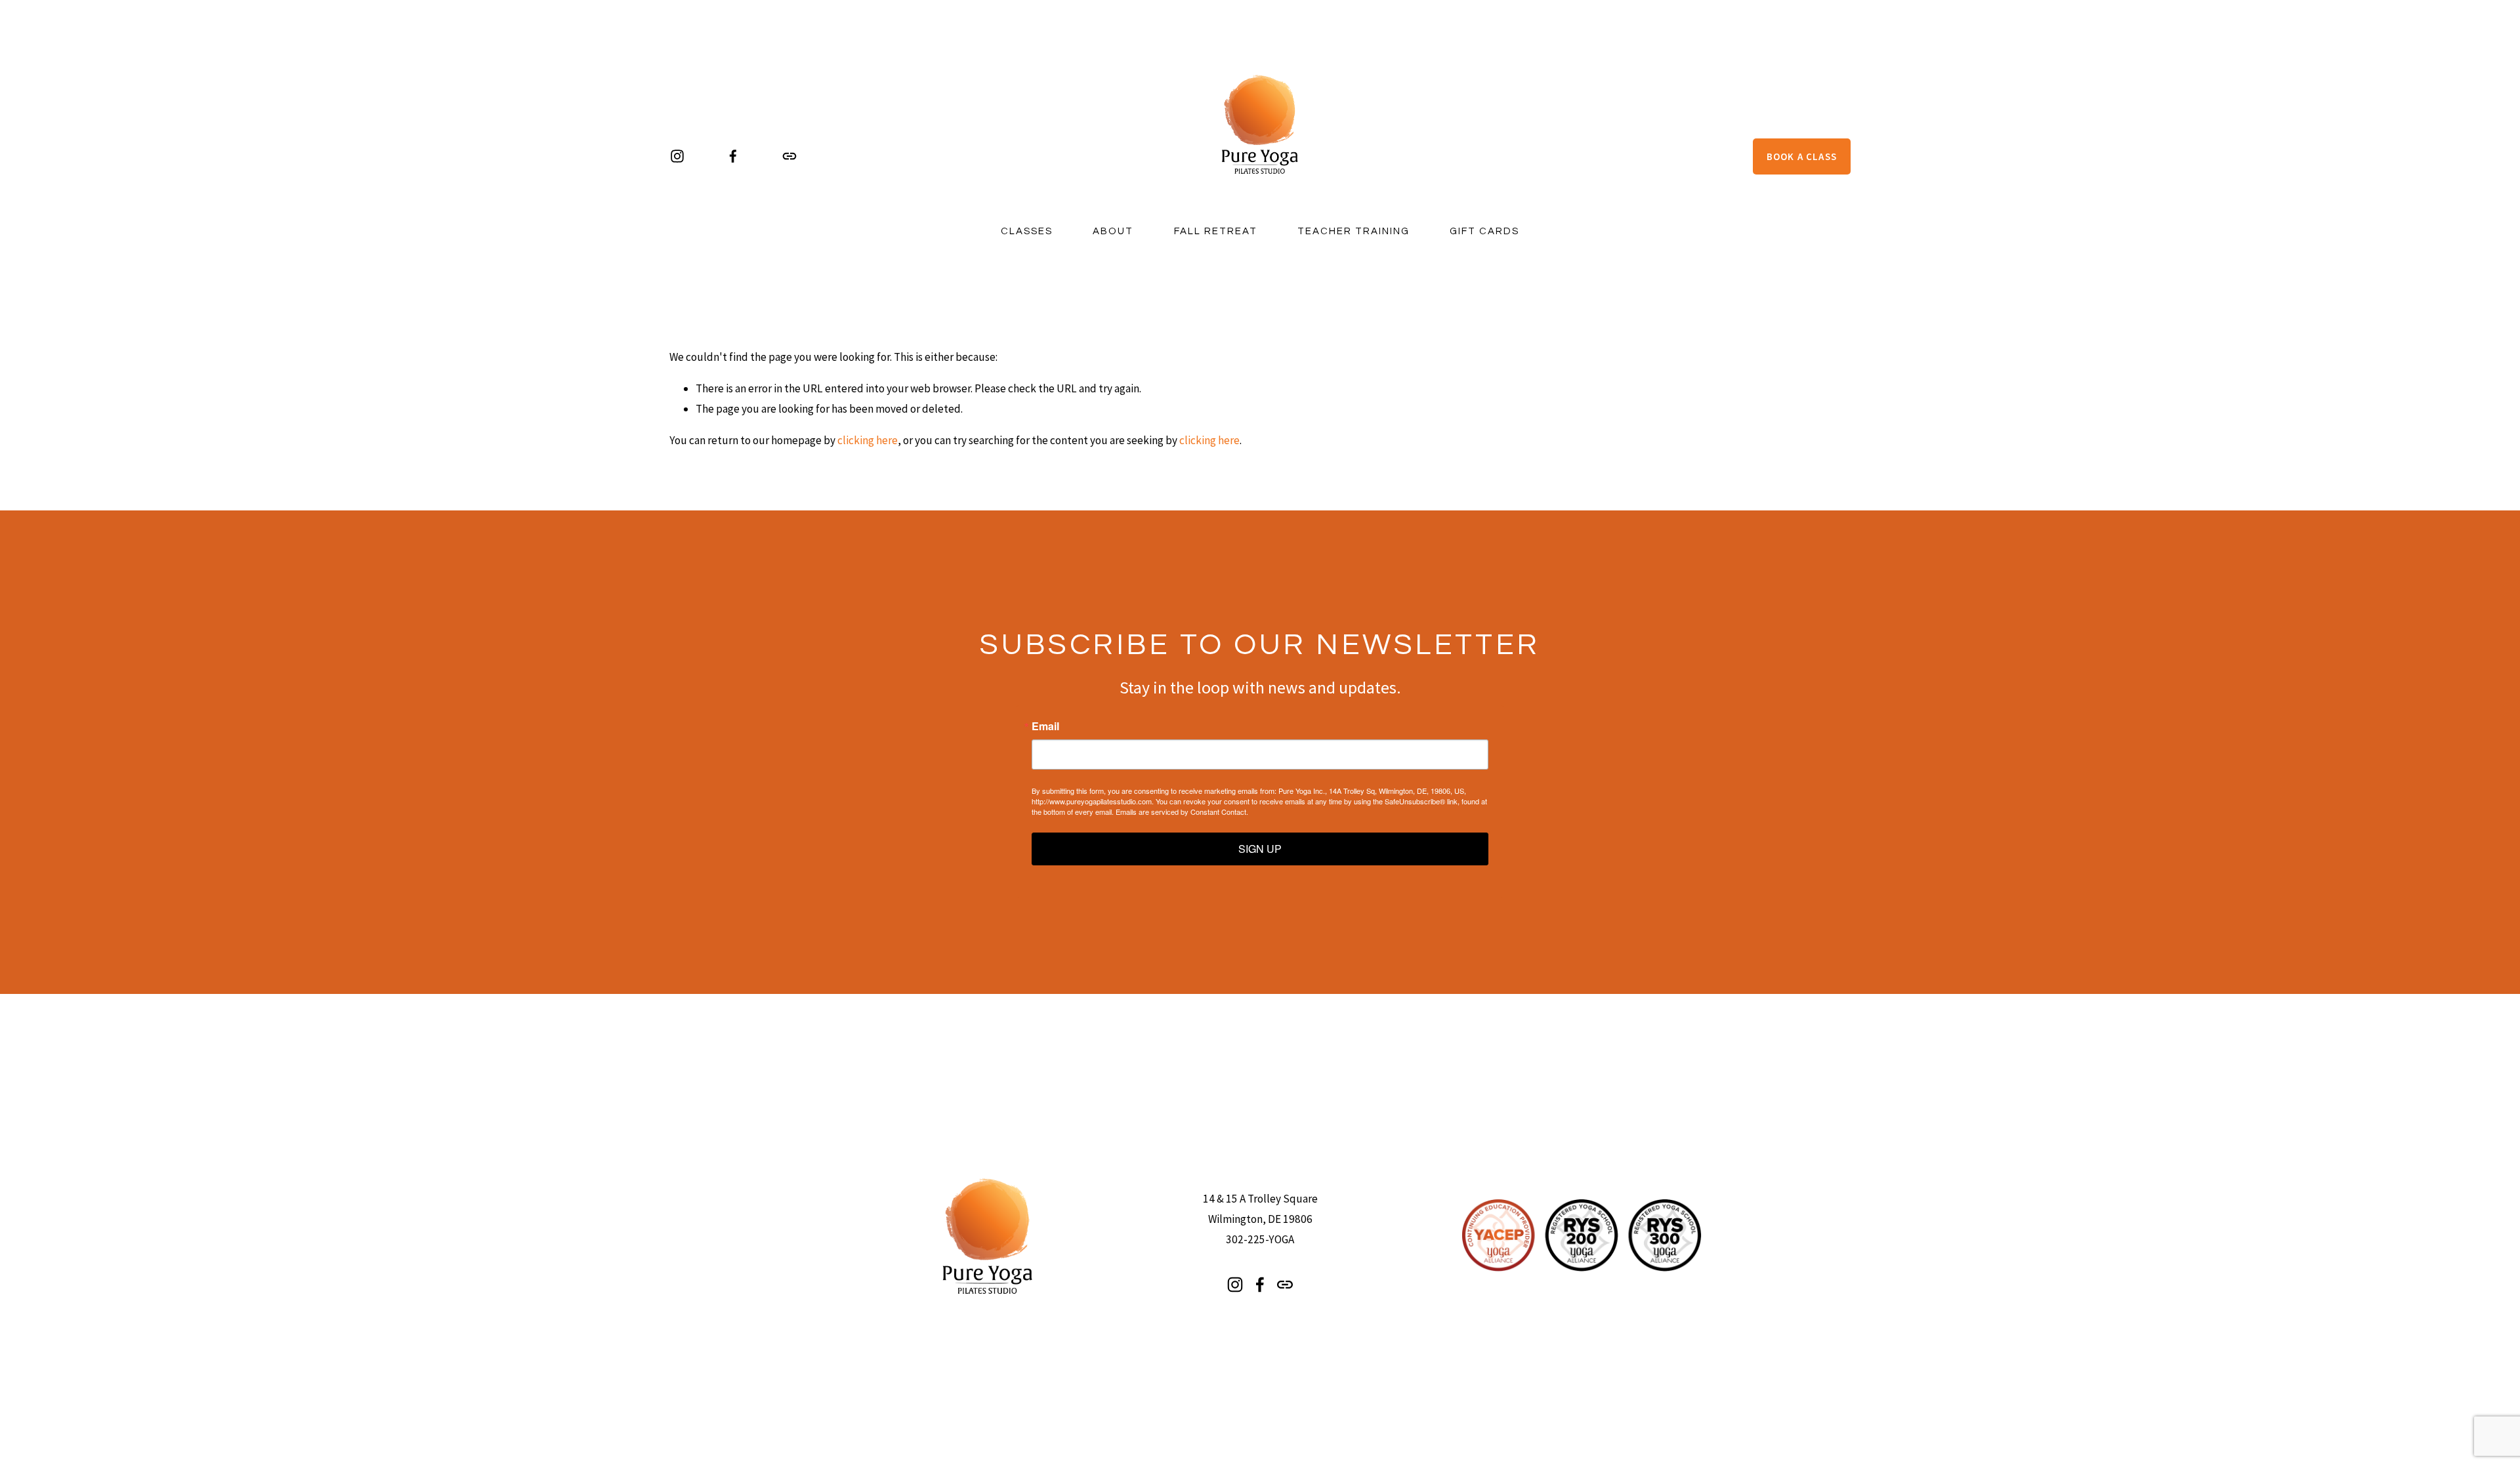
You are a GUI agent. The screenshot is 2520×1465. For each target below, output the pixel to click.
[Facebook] (733, 156)
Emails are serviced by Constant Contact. (1182, 812)
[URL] (789, 156)
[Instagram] (677, 156)
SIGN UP (1260, 849)
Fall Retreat (1216, 231)
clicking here (868, 440)
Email (1045, 726)
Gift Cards (1484, 231)
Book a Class (1802, 156)
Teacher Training (1354, 231)
